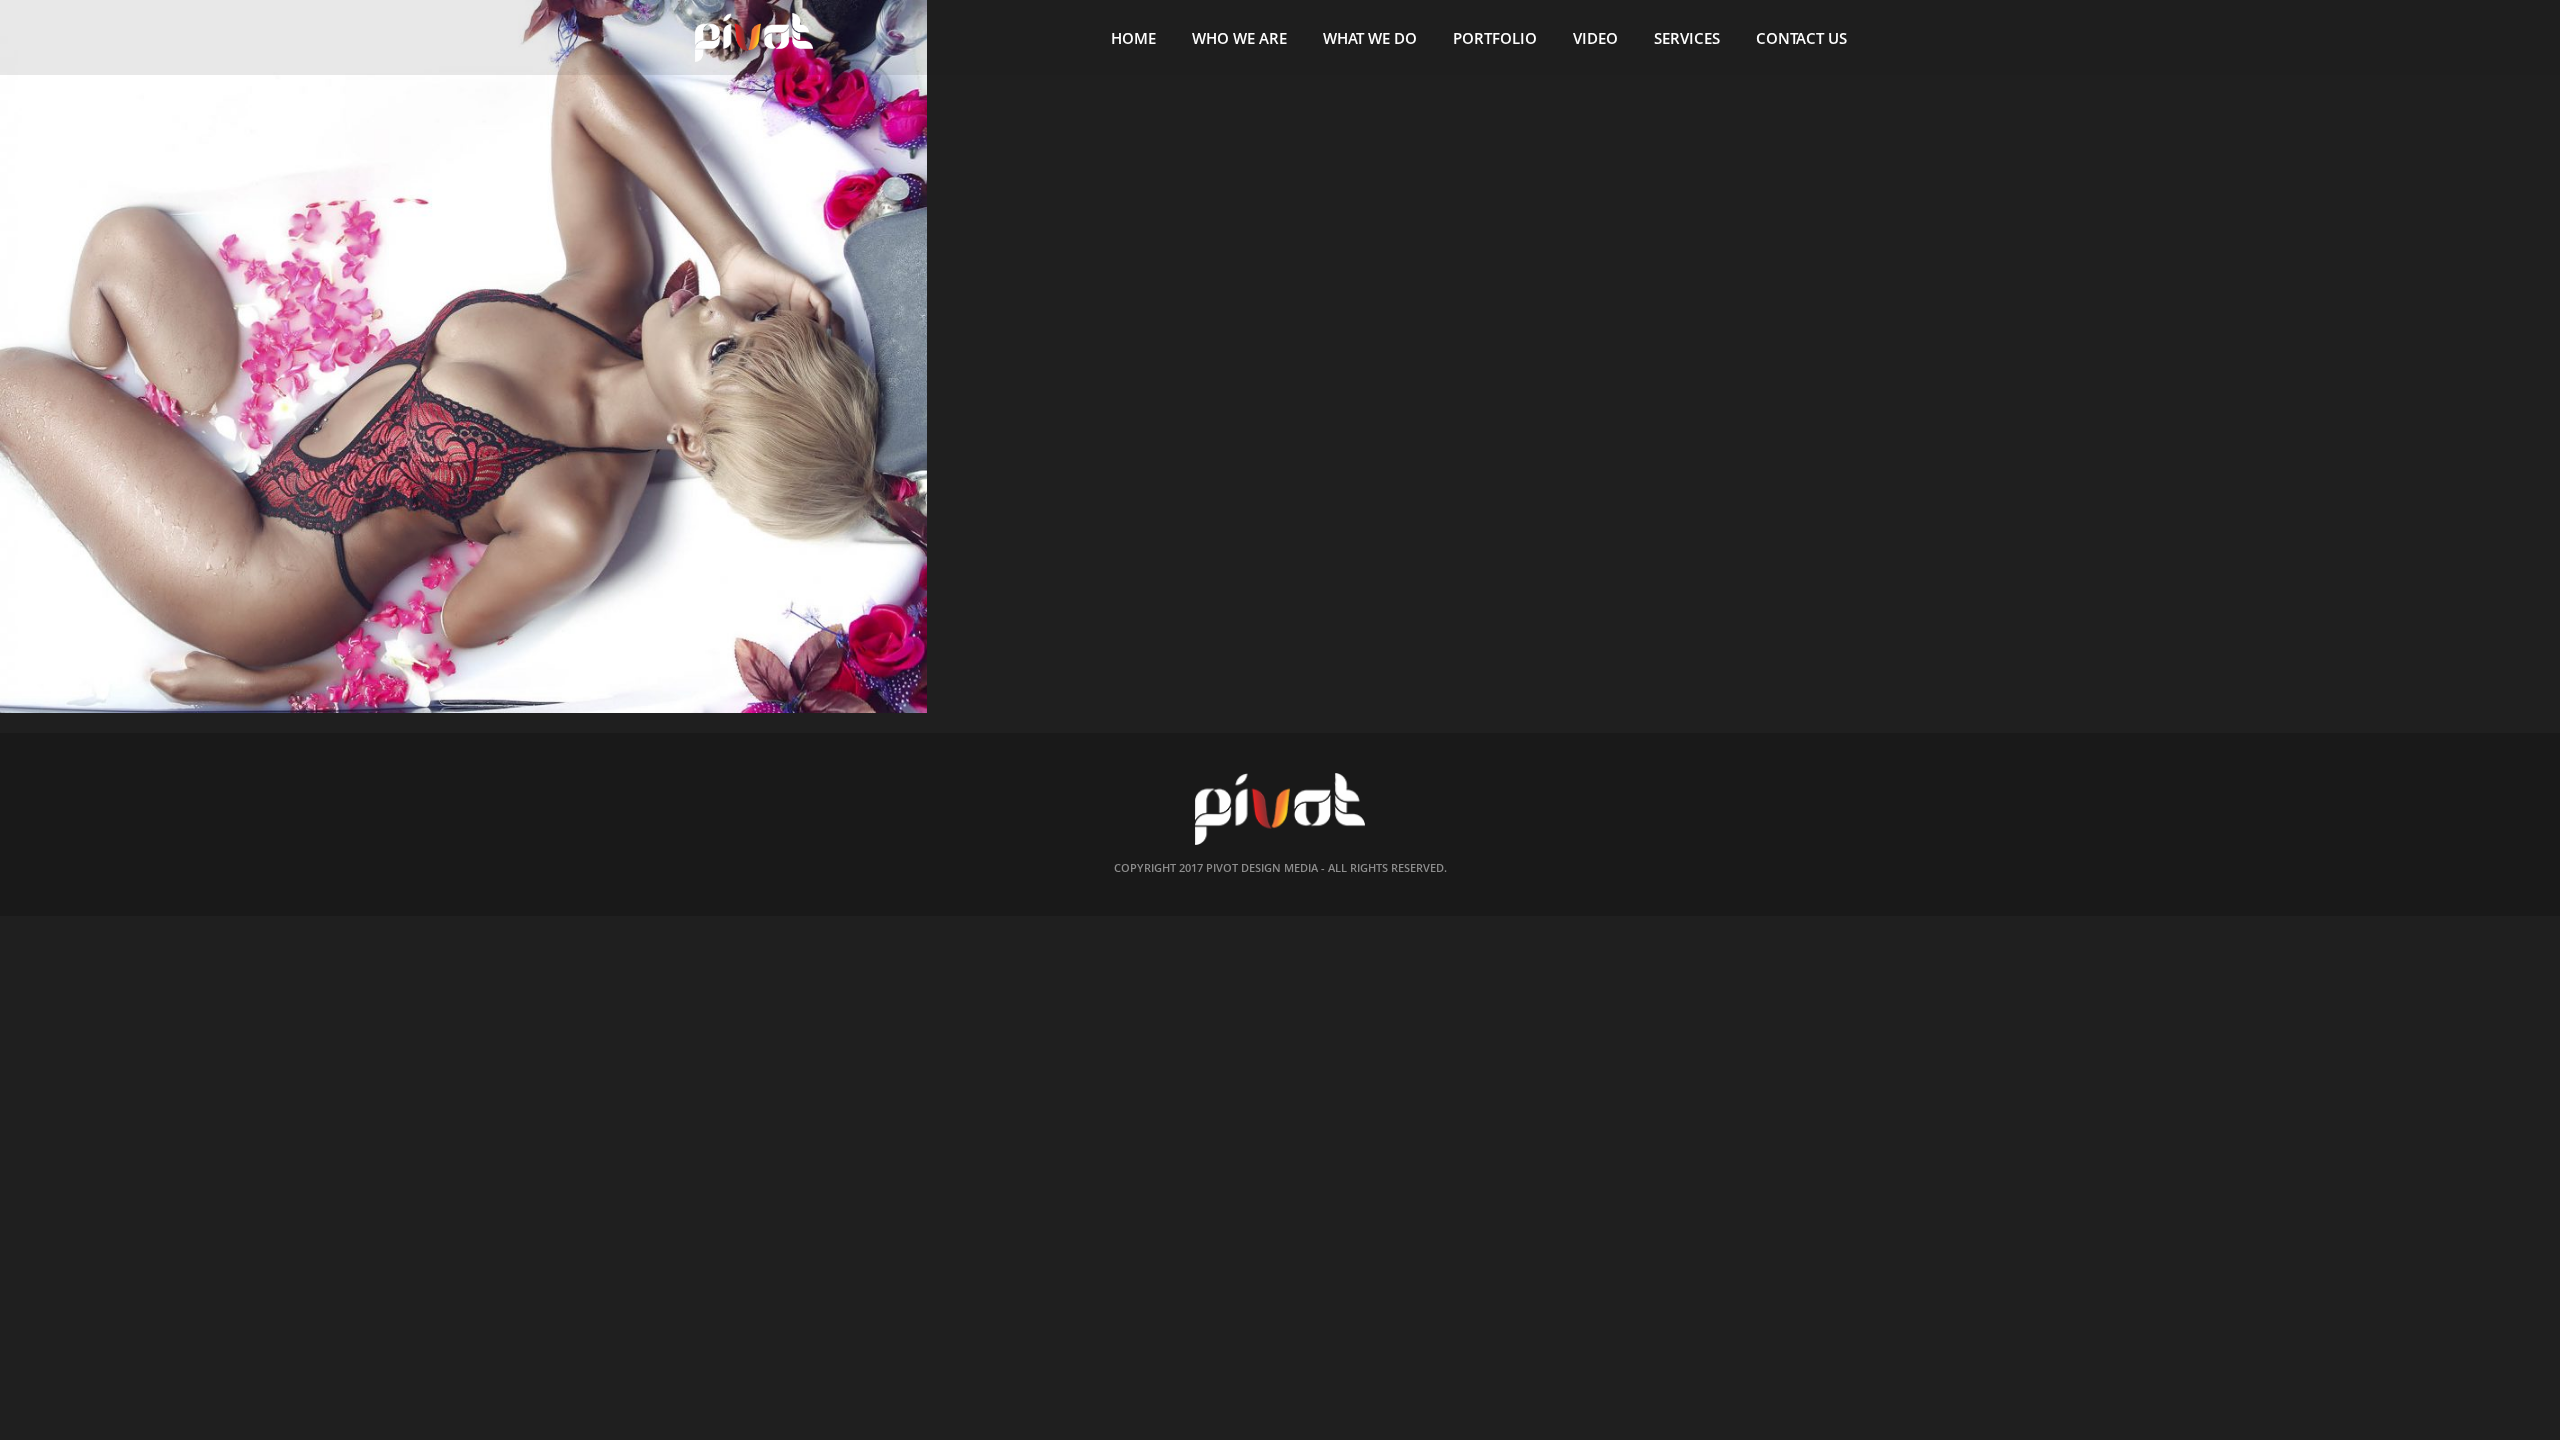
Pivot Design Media (1262, 867)
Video (1595, 38)
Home (1133, 38)
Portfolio (1495, 38)
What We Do (1370, 38)
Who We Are (1239, 38)
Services (1687, 38)
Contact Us (1801, 38)
